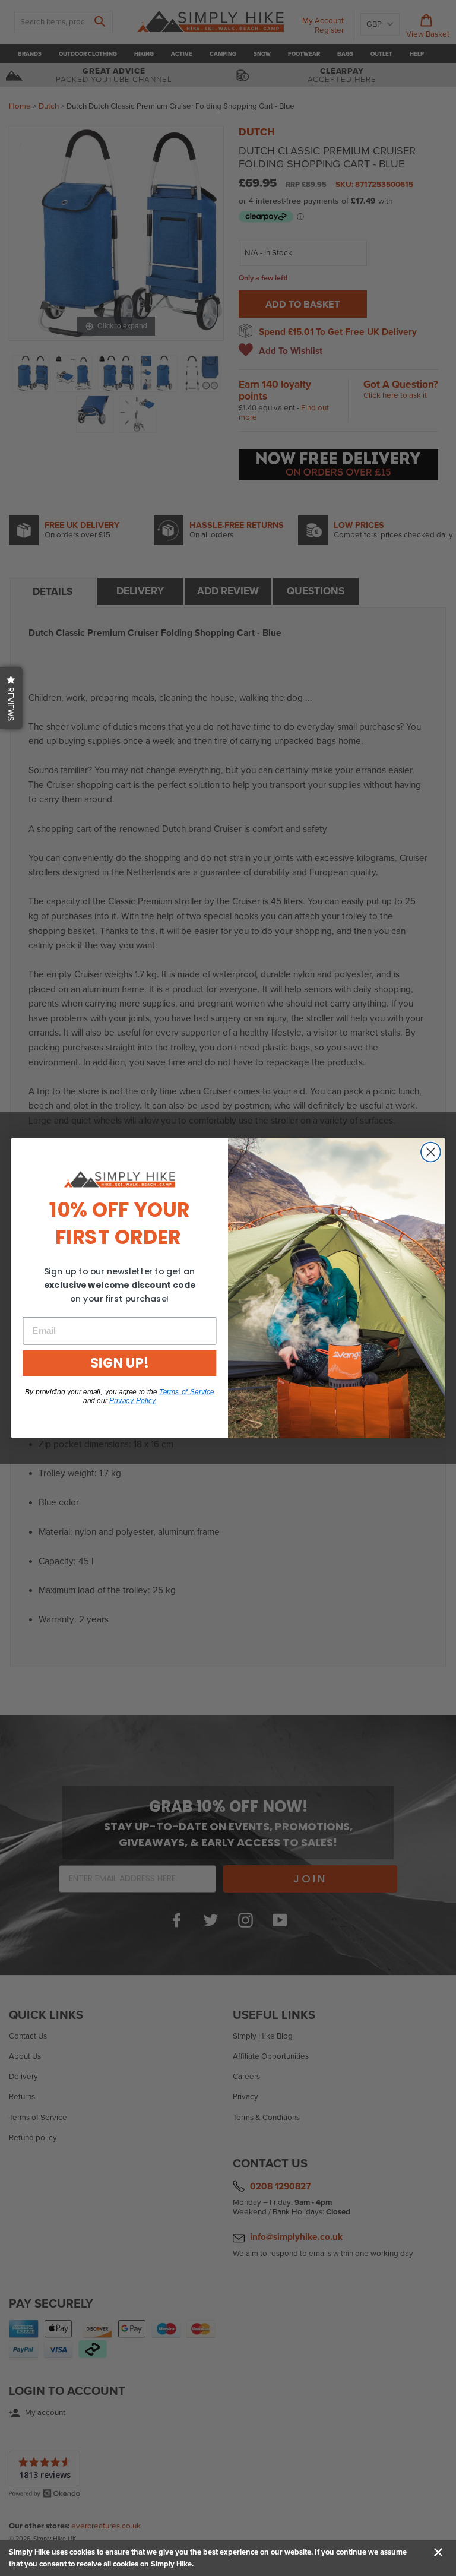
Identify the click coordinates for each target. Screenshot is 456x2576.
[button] (11, 698)
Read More (214, 2564)
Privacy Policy (133, 1401)
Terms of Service (187, 1392)
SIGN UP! (119, 1363)
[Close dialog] (431, 1152)
